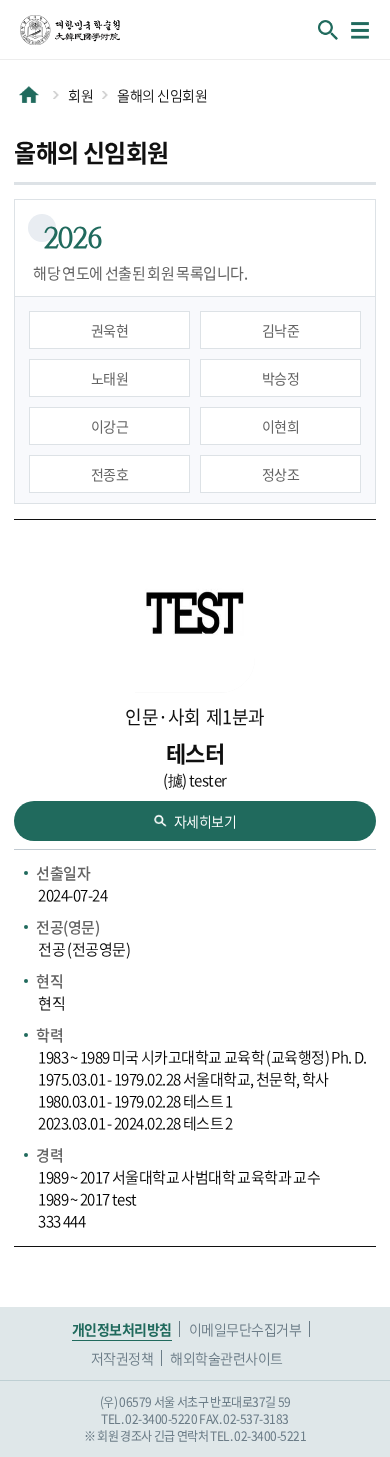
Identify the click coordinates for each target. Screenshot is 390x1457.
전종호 (110, 474)
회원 (80, 95)
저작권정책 (122, 1358)
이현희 (281, 426)
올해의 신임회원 (162, 95)
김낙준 (281, 330)
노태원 (110, 378)
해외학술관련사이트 (226, 1358)
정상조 (281, 474)
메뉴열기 (360, 30)
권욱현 (110, 330)
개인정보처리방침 (122, 1329)
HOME (29, 95)
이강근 (110, 426)
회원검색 (328, 30)
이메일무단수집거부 (245, 1329)
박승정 (281, 378)
